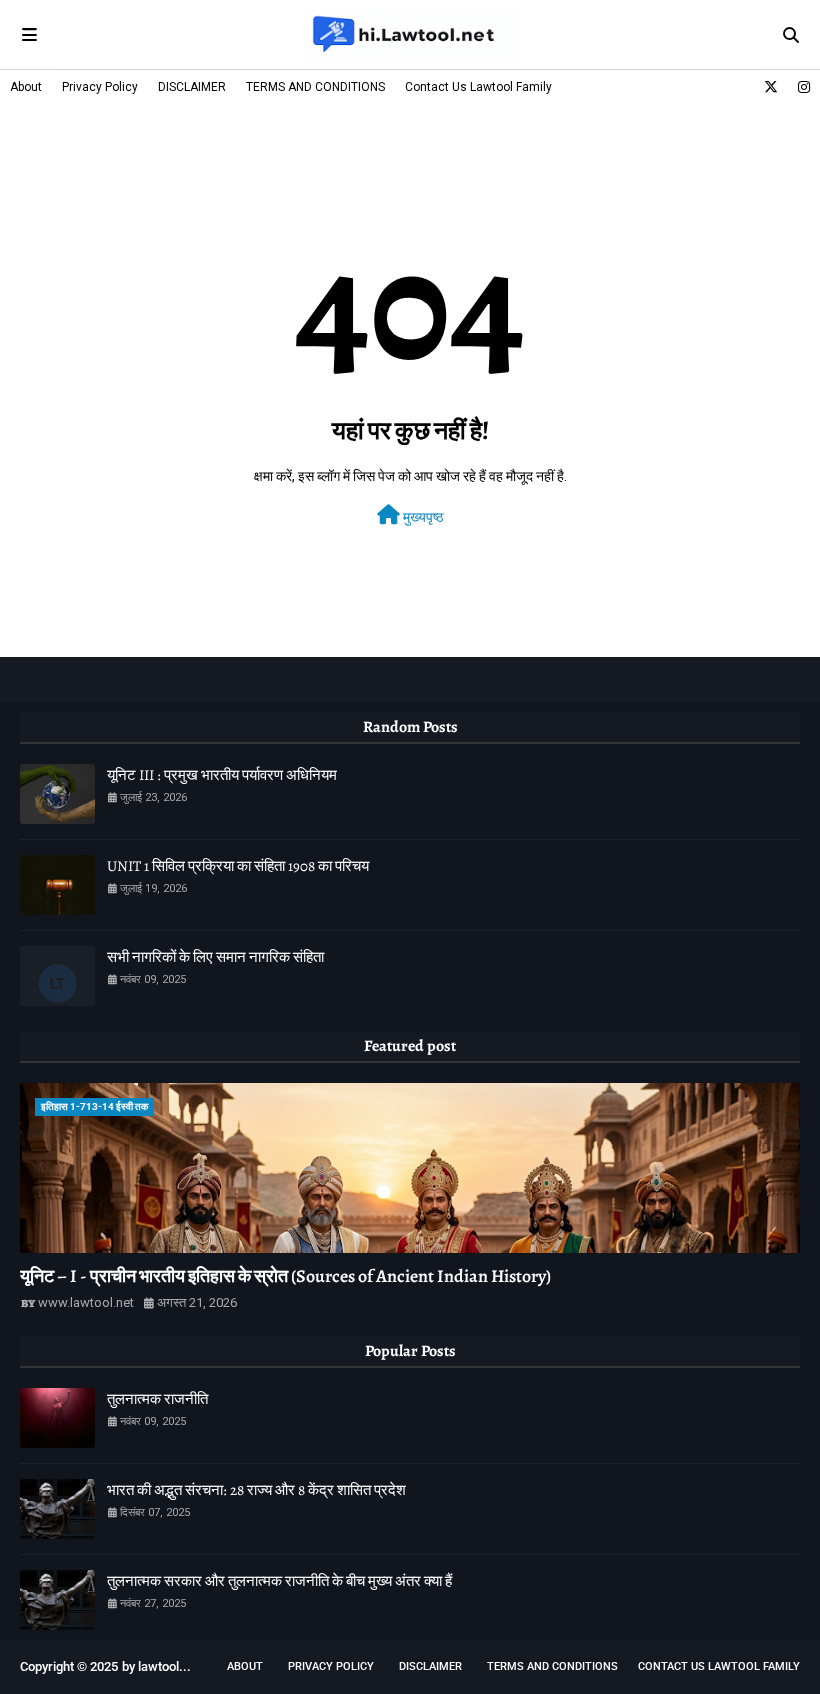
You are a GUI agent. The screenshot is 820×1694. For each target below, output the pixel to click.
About (26, 87)
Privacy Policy (100, 87)
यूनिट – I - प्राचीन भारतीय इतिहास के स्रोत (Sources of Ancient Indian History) (285, 1276)
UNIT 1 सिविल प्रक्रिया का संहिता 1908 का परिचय (238, 866)
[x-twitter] (771, 87)
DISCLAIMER (192, 87)
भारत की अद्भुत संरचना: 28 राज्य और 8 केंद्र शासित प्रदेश (256, 1490)
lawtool (158, 1666)
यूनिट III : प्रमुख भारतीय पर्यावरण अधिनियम (222, 775)
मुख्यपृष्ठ (421, 517)
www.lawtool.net (86, 1302)
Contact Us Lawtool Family (478, 87)
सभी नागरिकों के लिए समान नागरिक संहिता (215, 957)
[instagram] (801, 87)
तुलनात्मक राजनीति (157, 1399)
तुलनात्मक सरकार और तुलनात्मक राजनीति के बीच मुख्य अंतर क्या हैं (279, 1581)
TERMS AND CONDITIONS (315, 87)
